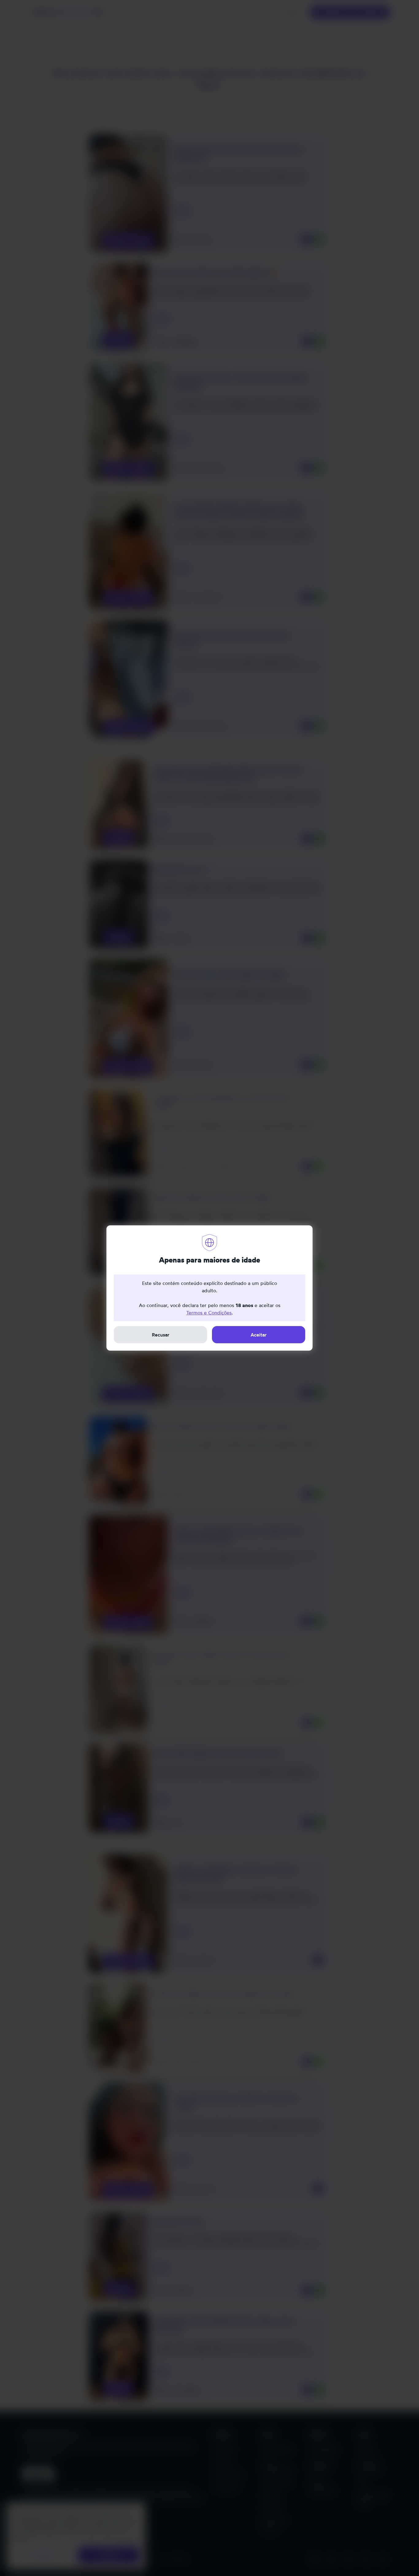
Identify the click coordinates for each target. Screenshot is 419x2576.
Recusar (161, 1335)
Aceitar (259, 1335)
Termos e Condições (209, 1313)
